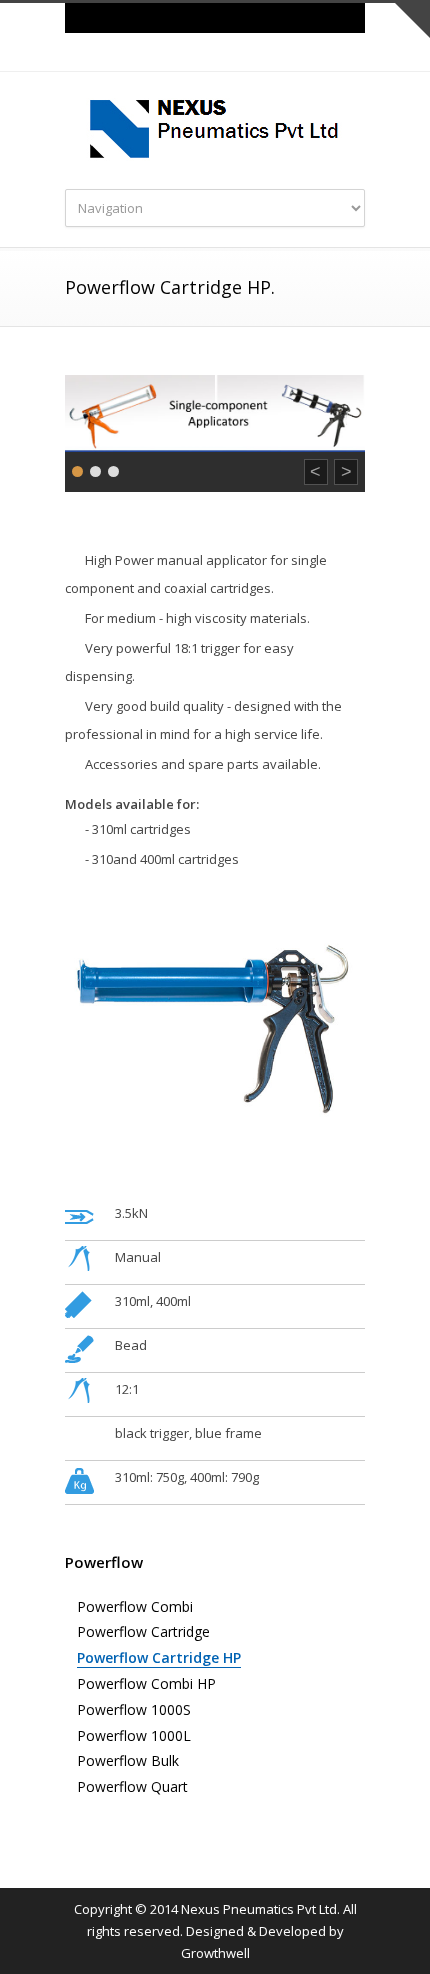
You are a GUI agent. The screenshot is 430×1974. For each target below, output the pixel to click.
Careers (215, 17)
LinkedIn (235, 53)
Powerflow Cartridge (143, 1631)
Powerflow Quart (132, 1786)
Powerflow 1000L (134, 1735)
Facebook (195, 53)
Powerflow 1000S (134, 1709)
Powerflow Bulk (128, 1760)
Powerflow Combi (135, 1606)
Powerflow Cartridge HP (159, 1657)
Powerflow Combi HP (146, 1683)
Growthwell (215, 1953)
